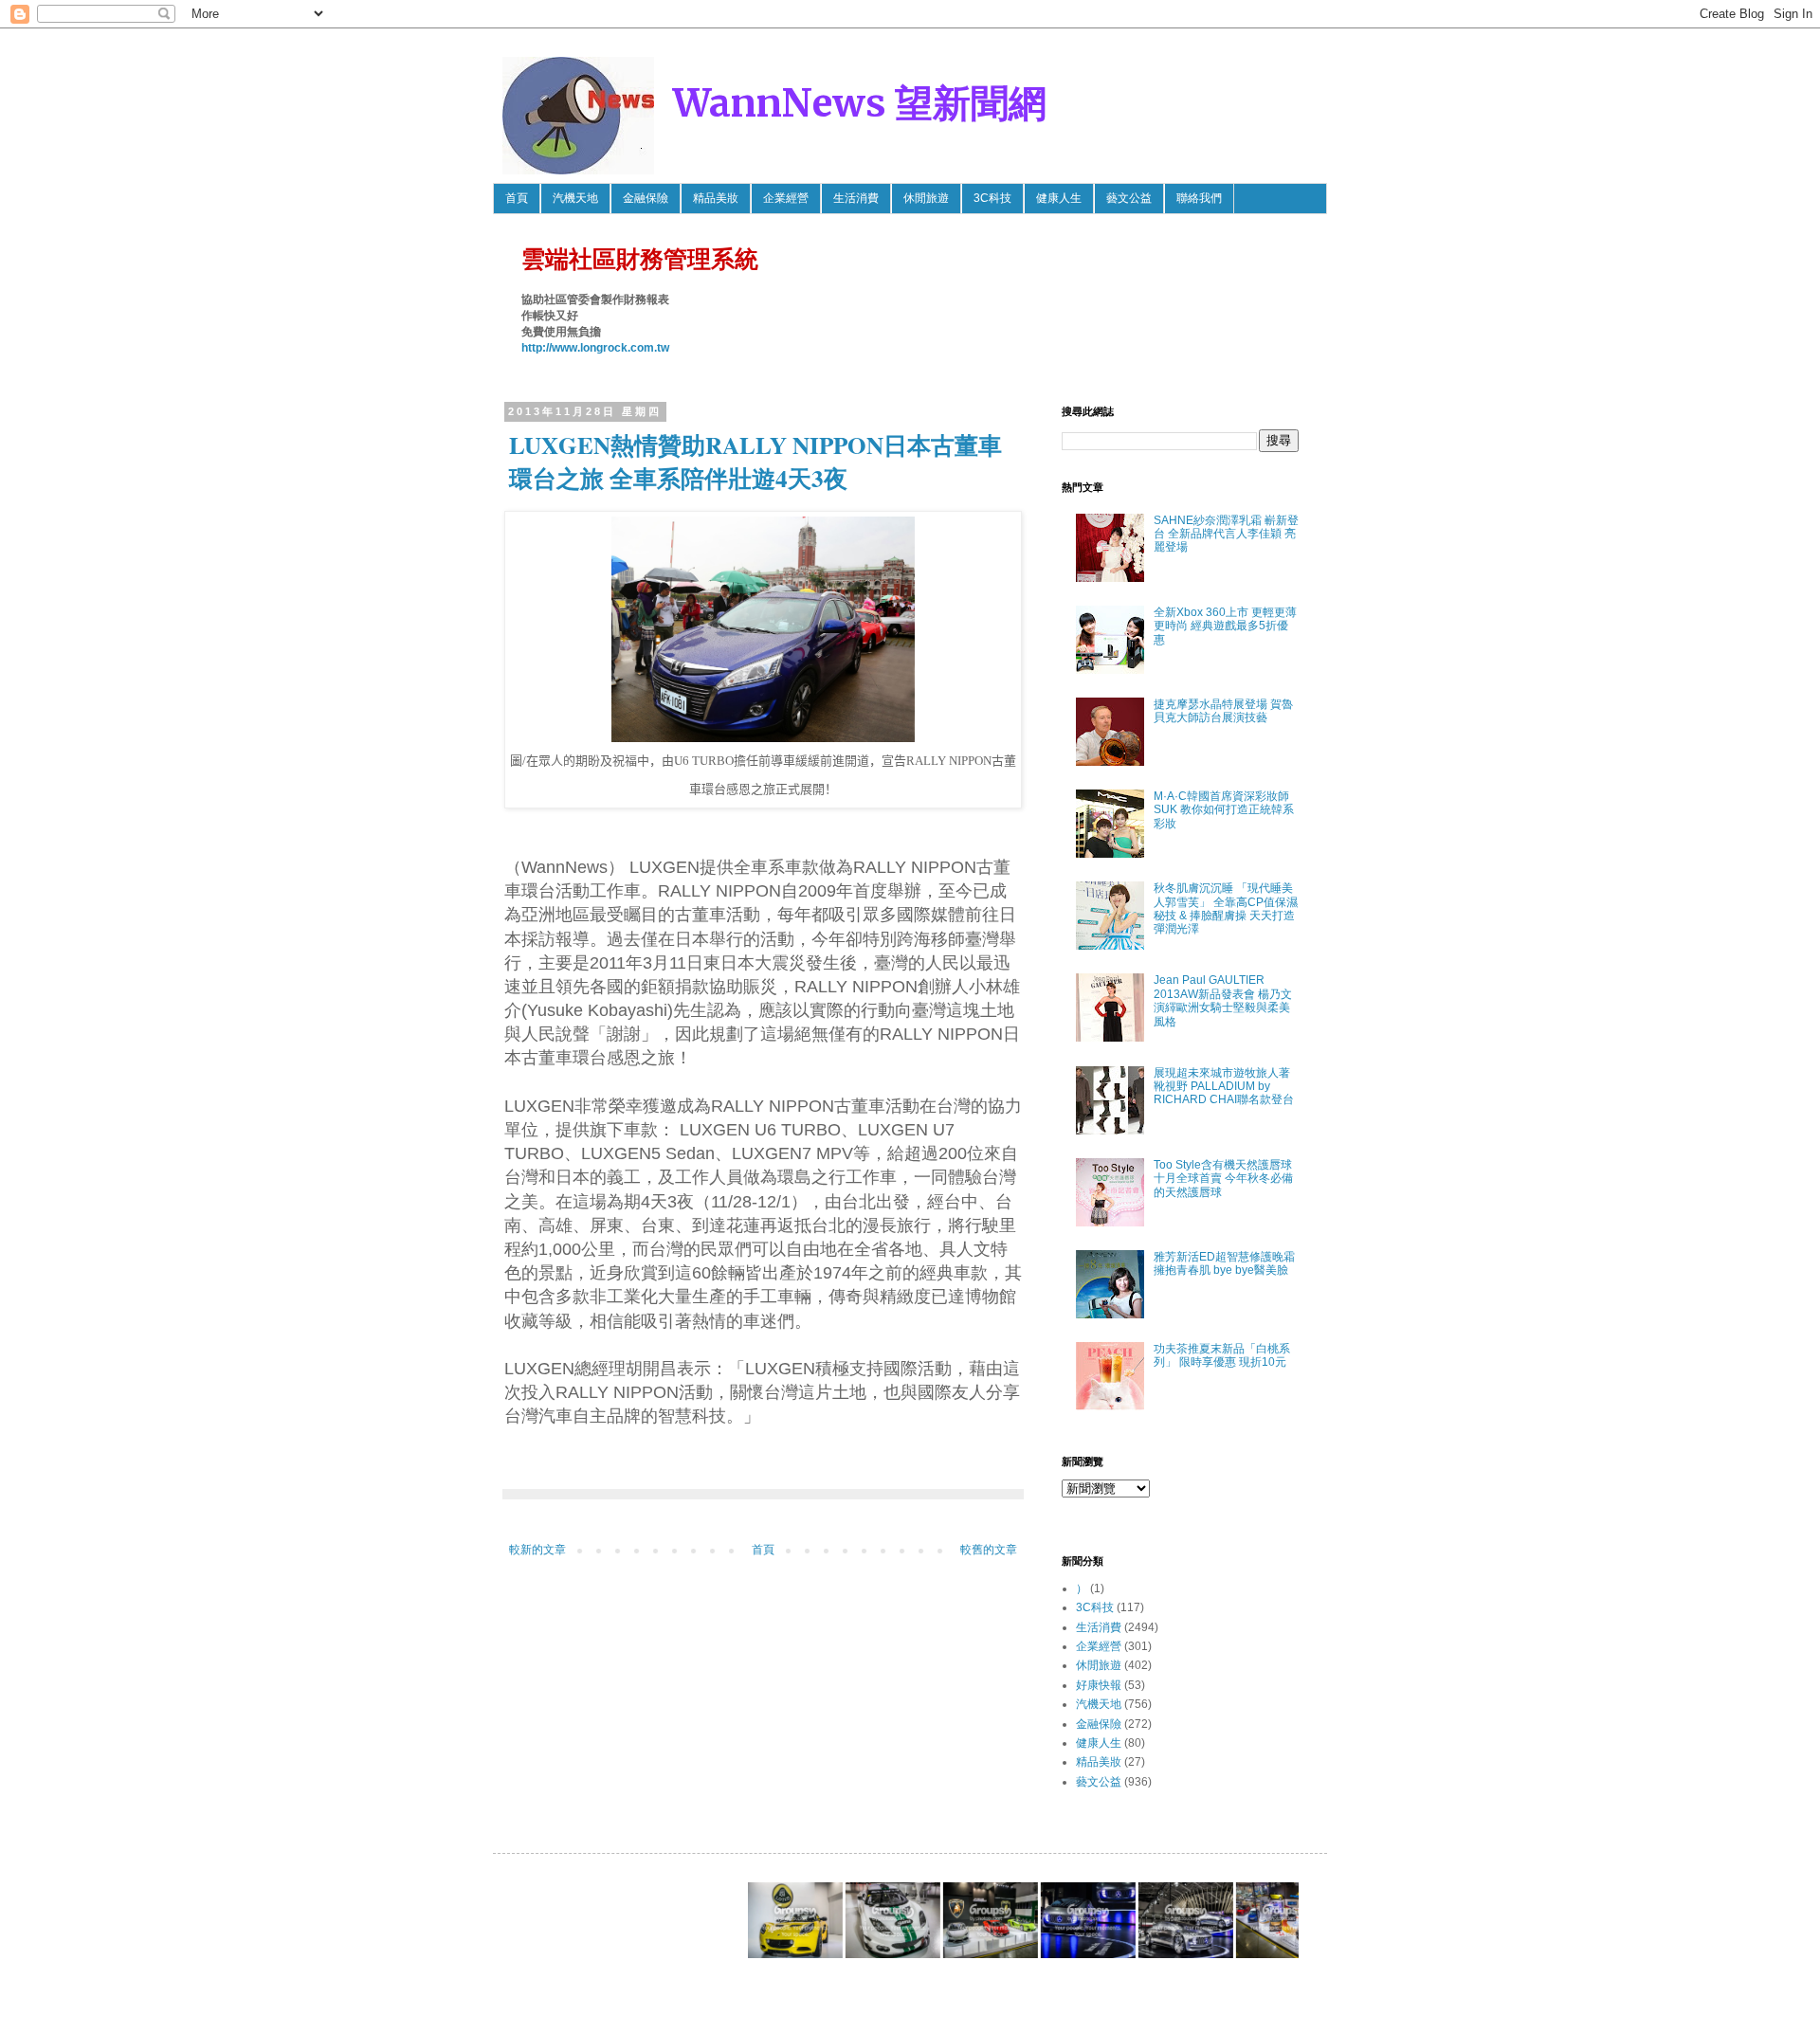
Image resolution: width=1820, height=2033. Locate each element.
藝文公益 (1129, 198)
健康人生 (1059, 198)
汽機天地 (575, 198)
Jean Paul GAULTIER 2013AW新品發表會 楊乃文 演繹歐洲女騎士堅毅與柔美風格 (1223, 1000)
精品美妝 (716, 198)
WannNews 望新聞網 (860, 103)
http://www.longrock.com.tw (595, 348)
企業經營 (786, 198)
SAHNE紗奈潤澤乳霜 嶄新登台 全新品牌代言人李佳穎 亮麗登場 (1226, 534)
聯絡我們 (1199, 198)
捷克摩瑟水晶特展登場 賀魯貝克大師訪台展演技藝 (1223, 711)
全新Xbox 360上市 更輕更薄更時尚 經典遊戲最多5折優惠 (1225, 626)
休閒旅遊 (926, 198)
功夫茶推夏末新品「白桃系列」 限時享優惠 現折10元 (1222, 1355)
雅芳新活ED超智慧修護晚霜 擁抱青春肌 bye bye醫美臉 (1224, 1263)
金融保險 (646, 198)
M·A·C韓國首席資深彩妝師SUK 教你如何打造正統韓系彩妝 (1224, 810)
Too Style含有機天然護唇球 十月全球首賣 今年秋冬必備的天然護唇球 (1223, 1179)
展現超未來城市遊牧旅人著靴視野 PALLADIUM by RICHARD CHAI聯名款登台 (1224, 1087)
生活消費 (856, 198)
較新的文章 (537, 1550)
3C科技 (992, 198)
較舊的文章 (989, 1550)
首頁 (517, 198)
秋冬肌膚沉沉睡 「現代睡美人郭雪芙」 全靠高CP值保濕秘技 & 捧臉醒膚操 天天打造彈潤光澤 (1226, 908)
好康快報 (1099, 1685)
